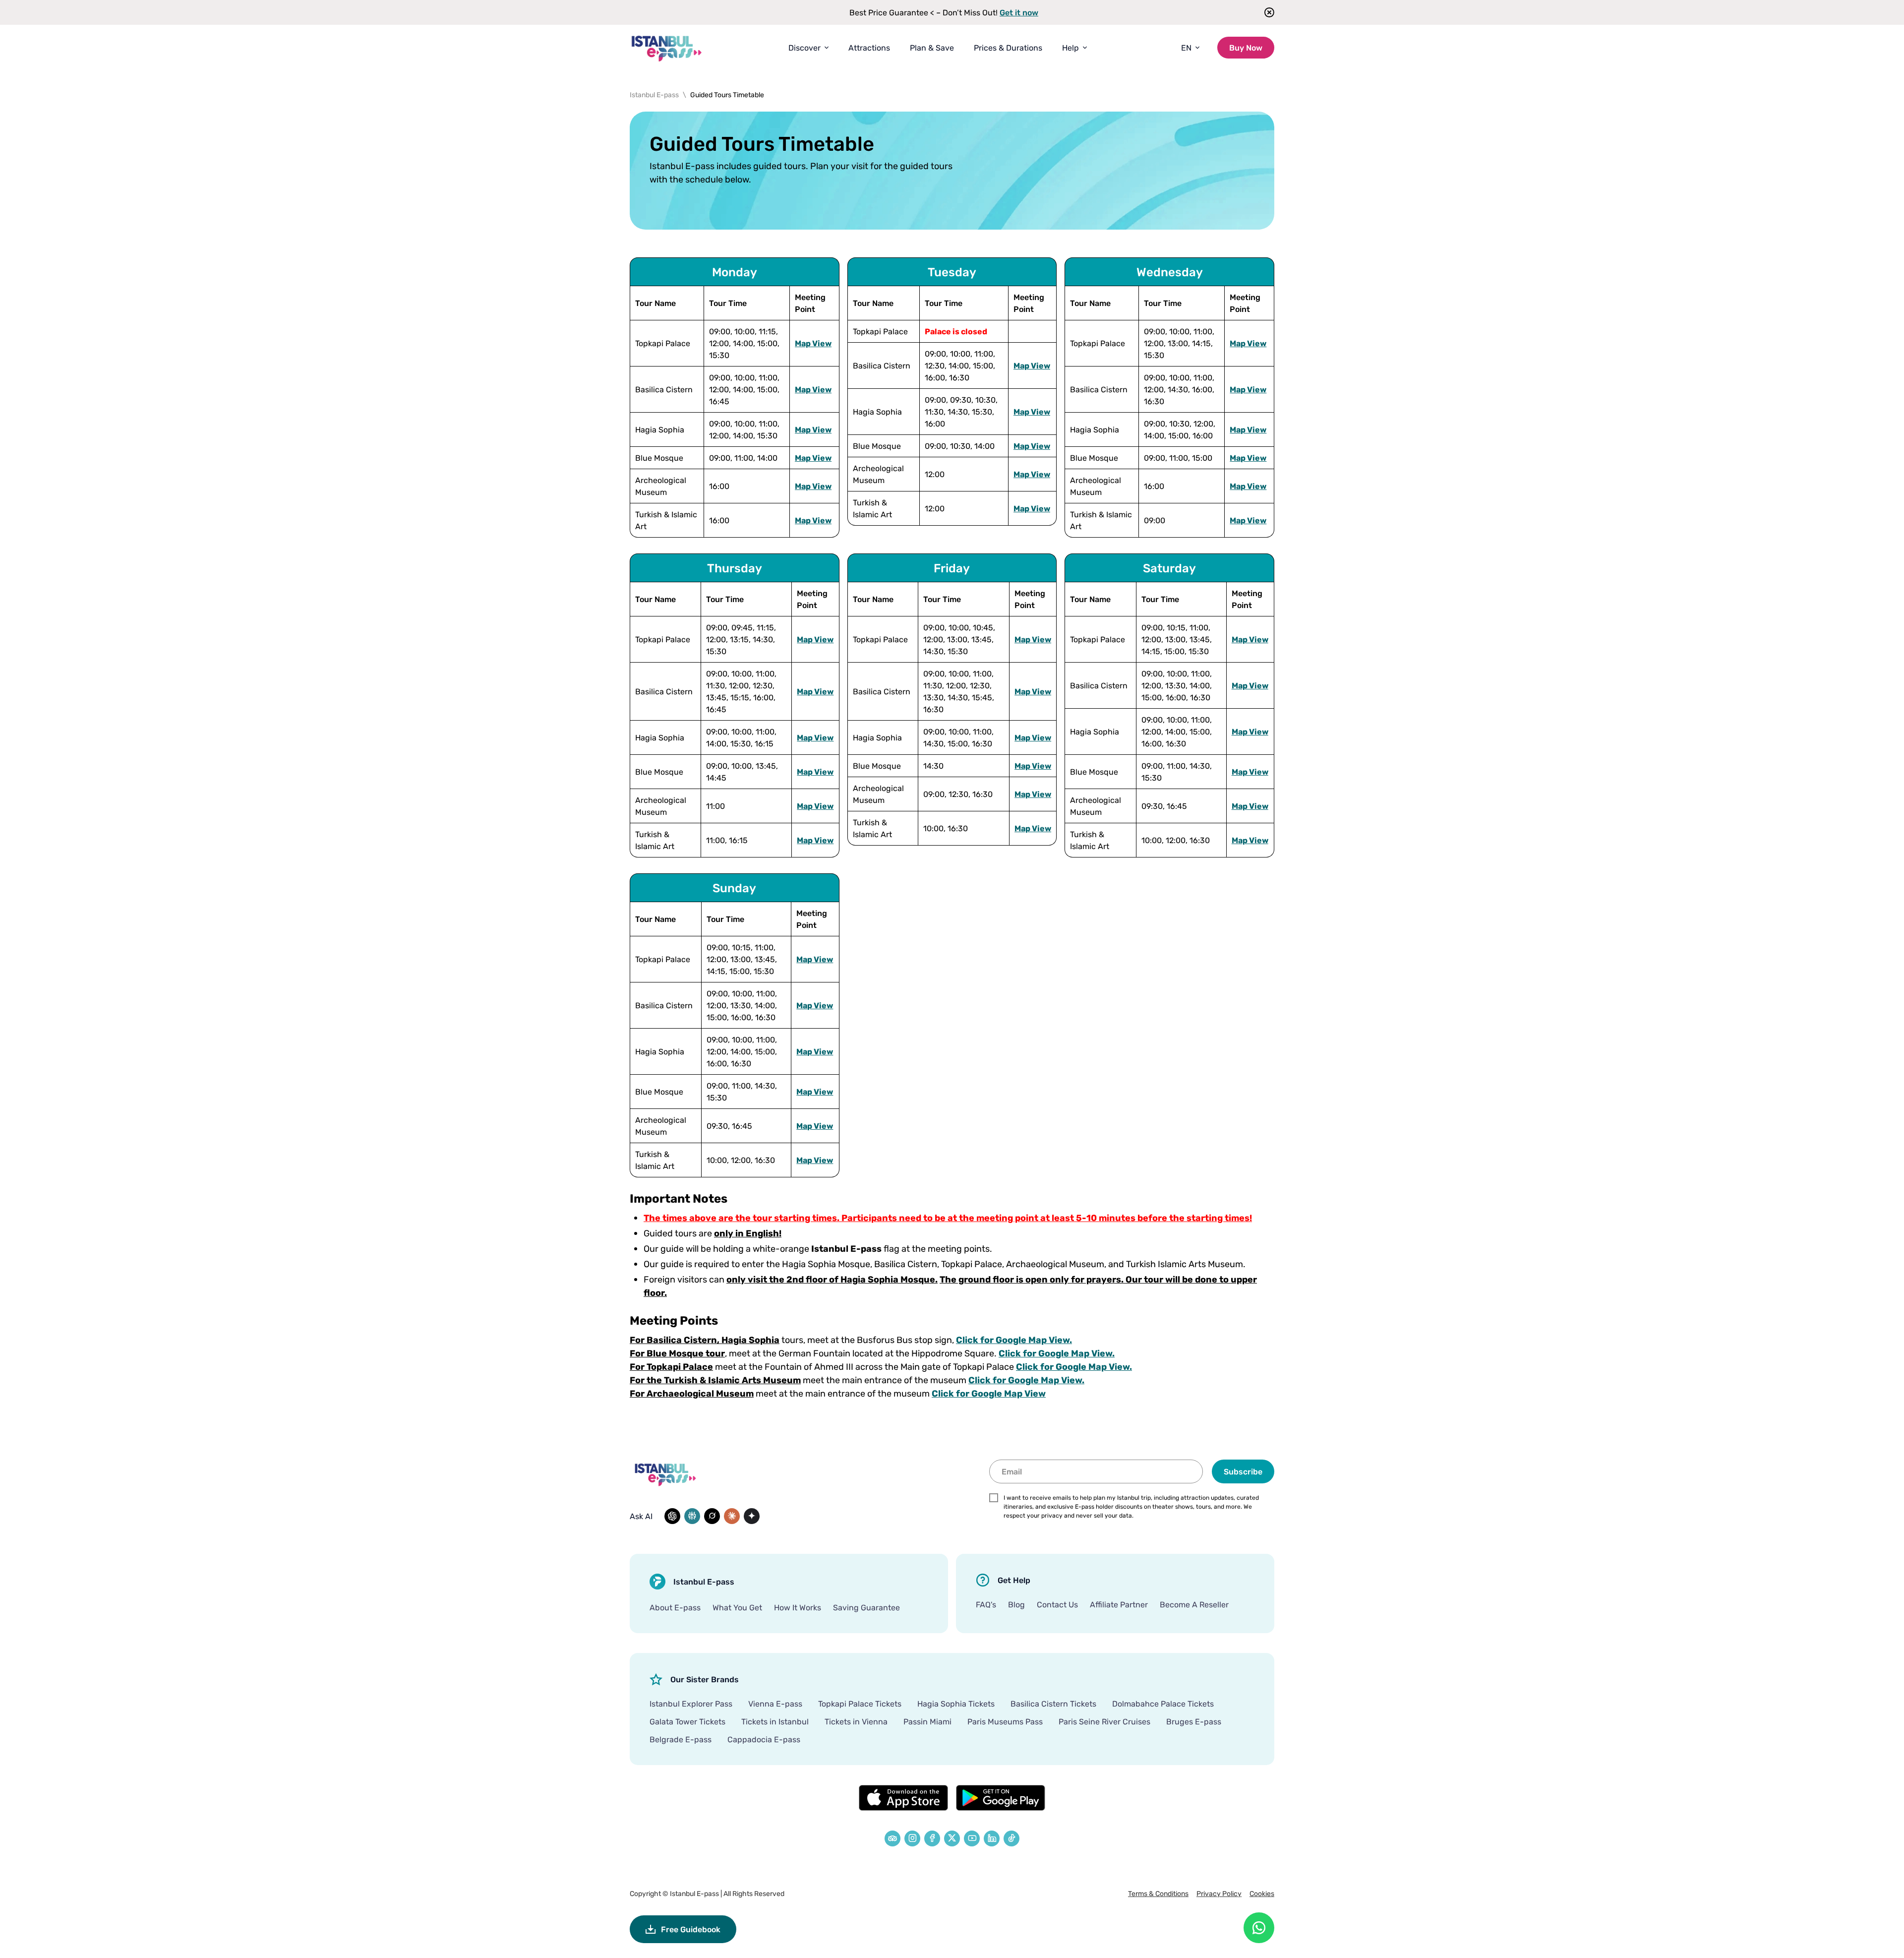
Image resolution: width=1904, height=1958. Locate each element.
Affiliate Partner (1119, 1604)
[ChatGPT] (672, 1516)
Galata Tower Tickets (687, 1721)
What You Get (737, 1607)
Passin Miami (927, 1721)
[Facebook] (932, 1838)
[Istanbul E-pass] (667, 48)
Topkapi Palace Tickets (860, 1704)
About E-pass (675, 1607)
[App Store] (903, 1798)
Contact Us (1057, 1604)
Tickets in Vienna (856, 1721)
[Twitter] (952, 1838)
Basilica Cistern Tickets (1053, 1704)
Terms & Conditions (1158, 1893)
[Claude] (732, 1516)
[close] (1266, 12)
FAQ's (986, 1604)
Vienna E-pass (775, 1704)
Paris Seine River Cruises (1104, 1721)
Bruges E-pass (1194, 1721)
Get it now (1019, 12)
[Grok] (712, 1516)
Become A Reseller (1194, 1604)
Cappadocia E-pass (764, 1739)
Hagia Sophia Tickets (956, 1704)
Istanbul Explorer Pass (691, 1704)
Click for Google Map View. (1014, 1340)
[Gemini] (752, 1516)
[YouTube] (972, 1838)
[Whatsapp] (1259, 1928)
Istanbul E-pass (694, 1893)
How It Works (798, 1607)
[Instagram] (912, 1838)
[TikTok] (1011, 1838)
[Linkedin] (992, 1838)
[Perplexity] (692, 1516)
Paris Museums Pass (1005, 1721)
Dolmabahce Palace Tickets (1163, 1704)
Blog (1016, 1604)
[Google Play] (1001, 1798)
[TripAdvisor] (892, 1838)
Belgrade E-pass (681, 1739)
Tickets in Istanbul (775, 1721)
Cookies (1262, 1893)
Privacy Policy (1219, 1893)
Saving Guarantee (866, 1607)
